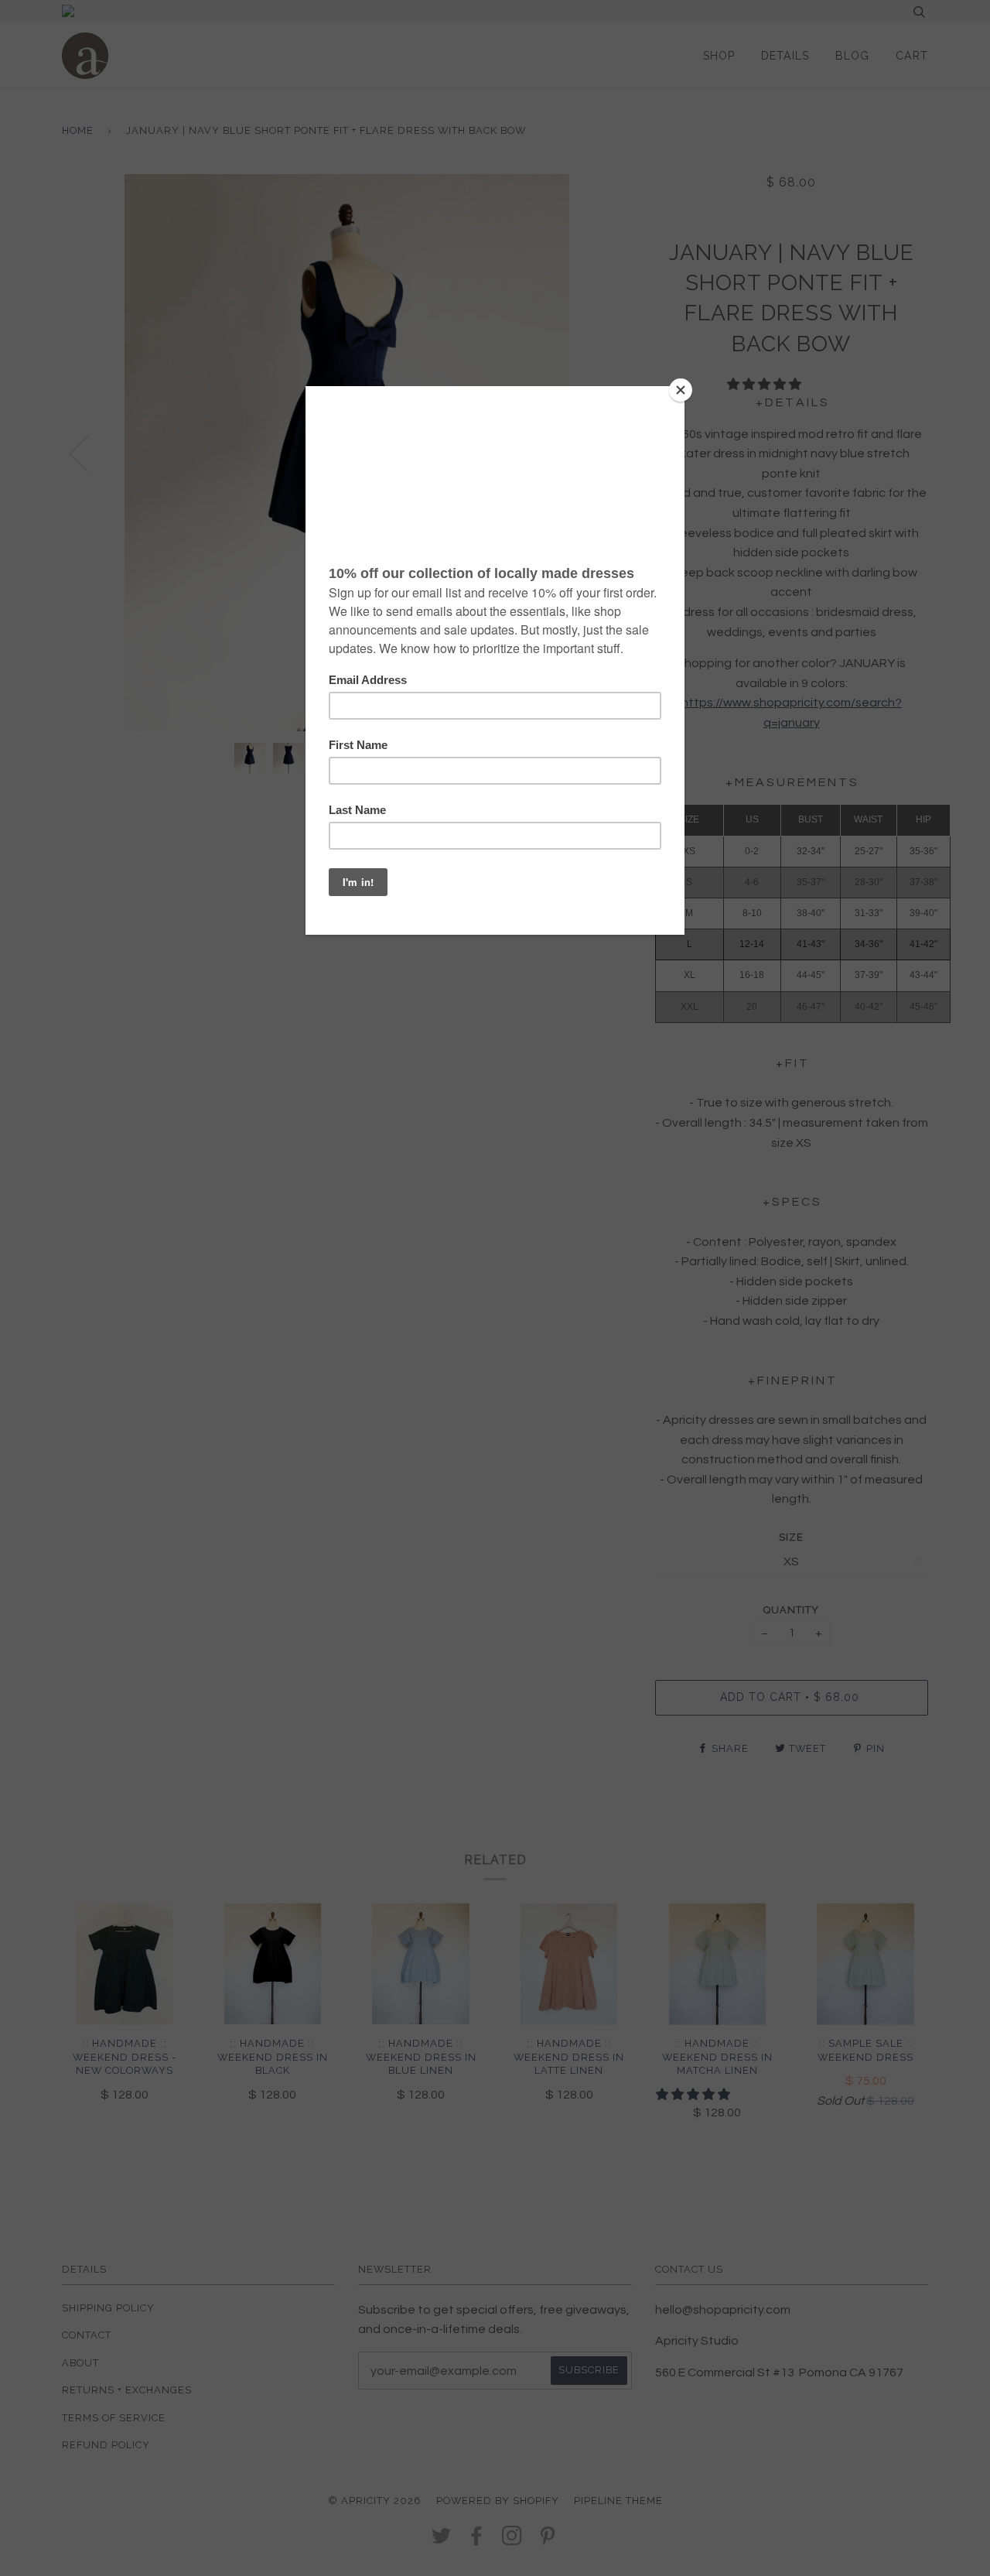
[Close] (681, 390)
